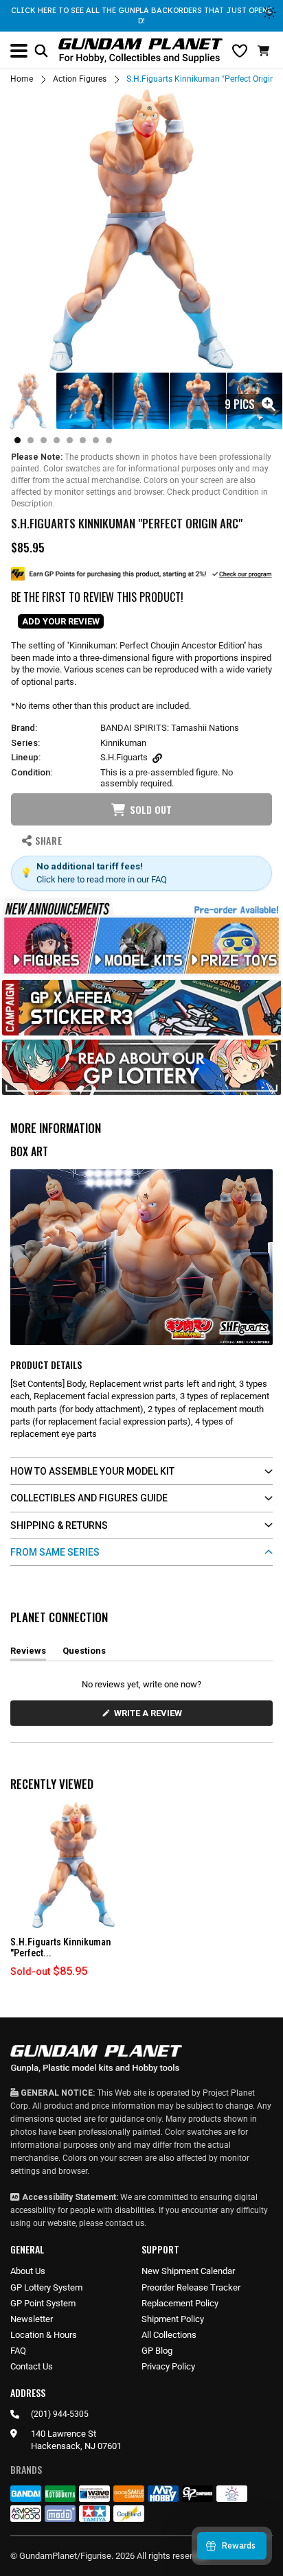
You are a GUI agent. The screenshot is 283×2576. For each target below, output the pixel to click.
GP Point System (43, 2303)
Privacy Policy (168, 2366)
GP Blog (157, 2351)
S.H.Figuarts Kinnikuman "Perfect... (60, 1948)
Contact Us (32, 2366)
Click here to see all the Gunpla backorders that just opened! (141, 15)
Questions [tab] (84, 1653)
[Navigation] (19, 51)
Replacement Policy (180, 2303)
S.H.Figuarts (124, 757)
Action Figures (80, 79)
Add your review (61, 621)
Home (22, 79)
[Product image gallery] (141, 231)
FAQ (18, 2351)
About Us (28, 2271)
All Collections (169, 2335)
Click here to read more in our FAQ (102, 879)
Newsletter (32, 2319)
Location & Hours (44, 2335)
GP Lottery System (46, 2287)
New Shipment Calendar (188, 2271)
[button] (265, 51)
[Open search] (41, 51)
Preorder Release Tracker (191, 2287)
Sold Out (151, 809)
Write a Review (150, 1717)
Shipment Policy (173, 2319)
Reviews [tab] (28, 1653)
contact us (125, 2223)
